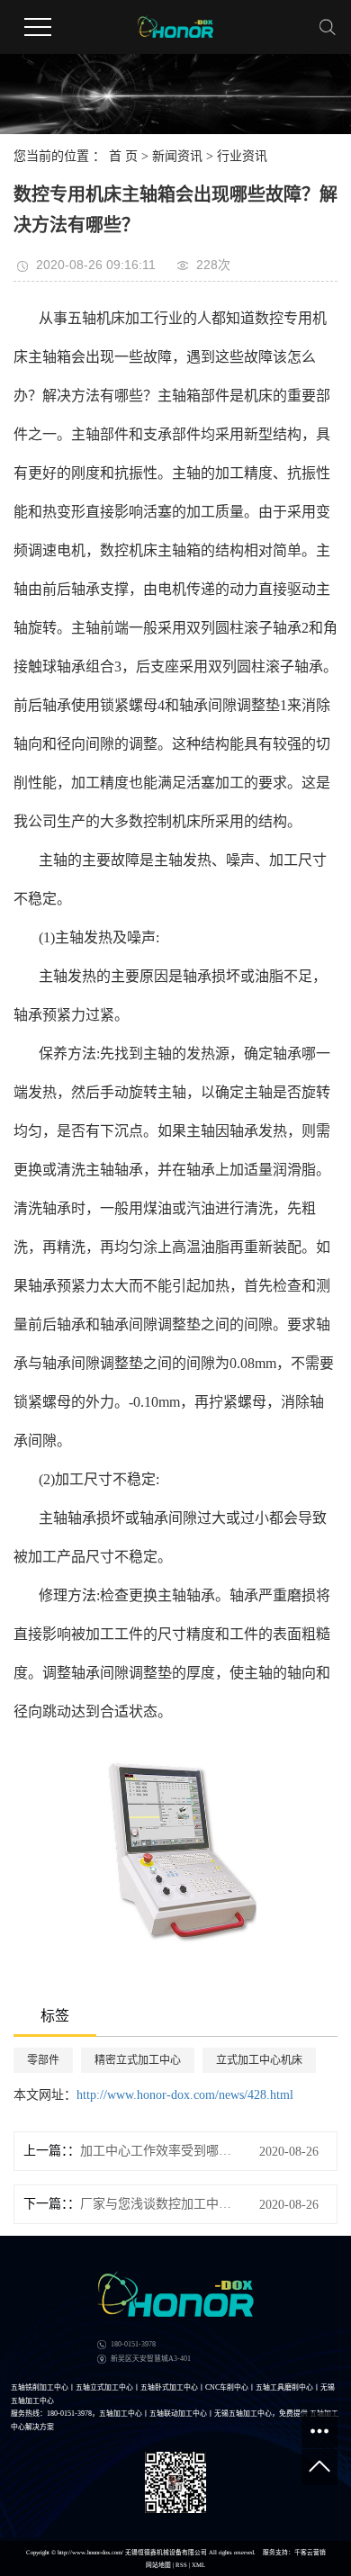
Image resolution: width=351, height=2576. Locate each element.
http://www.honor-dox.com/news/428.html (185, 2095)
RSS (181, 2565)
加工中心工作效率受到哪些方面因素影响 (156, 2151)
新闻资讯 (177, 156)
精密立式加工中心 (138, 2060)
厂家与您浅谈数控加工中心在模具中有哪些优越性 (156, 2204)
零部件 (43, 2060)
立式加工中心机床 (259, 2060)
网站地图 (158, 2565)
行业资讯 (242, 156)
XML (198, 2565)
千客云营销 (310, 2552)
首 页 (123, 156)
